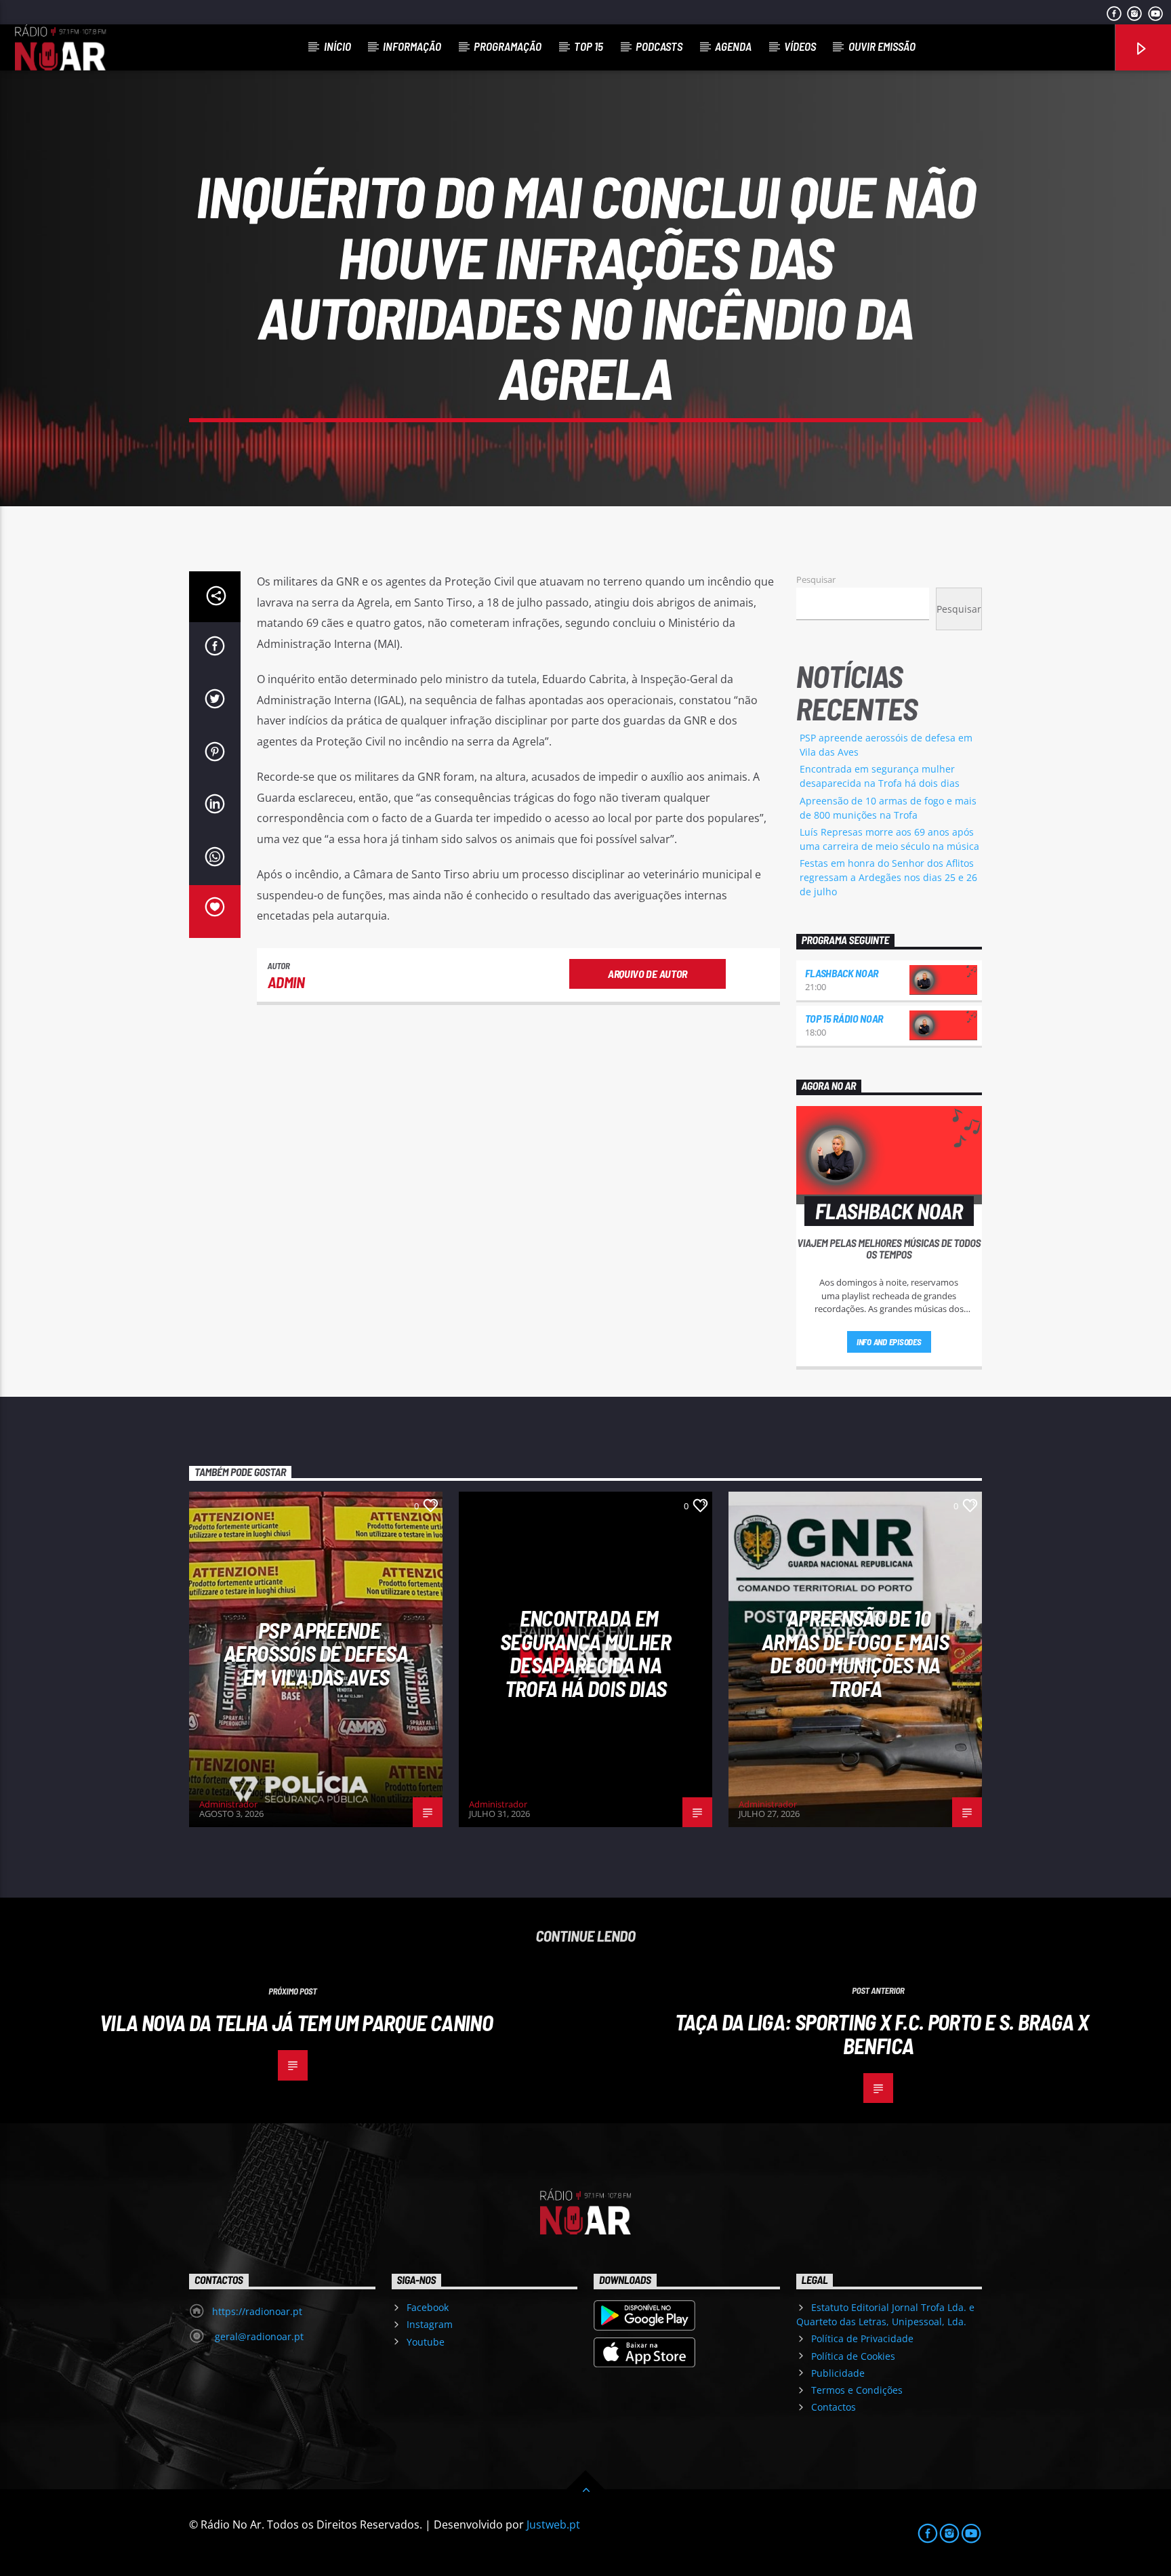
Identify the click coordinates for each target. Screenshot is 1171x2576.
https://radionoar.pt (257, 2311)
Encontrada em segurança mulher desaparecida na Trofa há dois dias (585, 1653)
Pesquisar (816, 579)
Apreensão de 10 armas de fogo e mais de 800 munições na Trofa (855, 1653)
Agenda (733, 46)
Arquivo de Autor (648, 974)
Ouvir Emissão (882, 46)
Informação (412, 46)
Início (337, 46)
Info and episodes (889, 1342)
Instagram (430, 2324)
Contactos (834, 2407)
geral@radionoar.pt (258, 2336)
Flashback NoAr (842, 973)
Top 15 (589, 46)
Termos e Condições (857, 2390)
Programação (508, 46)
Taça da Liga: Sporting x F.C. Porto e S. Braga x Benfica (882, 2033)
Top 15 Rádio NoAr (844, 1018)
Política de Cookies (853, 2356)
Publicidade (838, 2373)
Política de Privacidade (862, 2338)
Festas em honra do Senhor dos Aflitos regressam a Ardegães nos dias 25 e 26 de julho (888, 877)
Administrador (228, 1804)
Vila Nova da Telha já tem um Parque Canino (296, 2022)
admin (286, 982)
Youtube (426, 2342)
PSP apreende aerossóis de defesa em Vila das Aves (316, 1653)
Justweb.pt (553, 2524)
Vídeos (800, 46)
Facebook (428, 2307)
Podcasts (659, 46)
